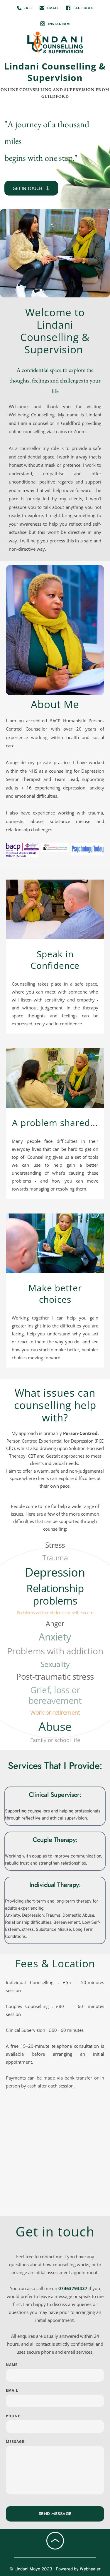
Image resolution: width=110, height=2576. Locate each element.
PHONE (13, 2416)
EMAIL (12, 2390)
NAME (12, 2365)
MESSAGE (15, 2442)
